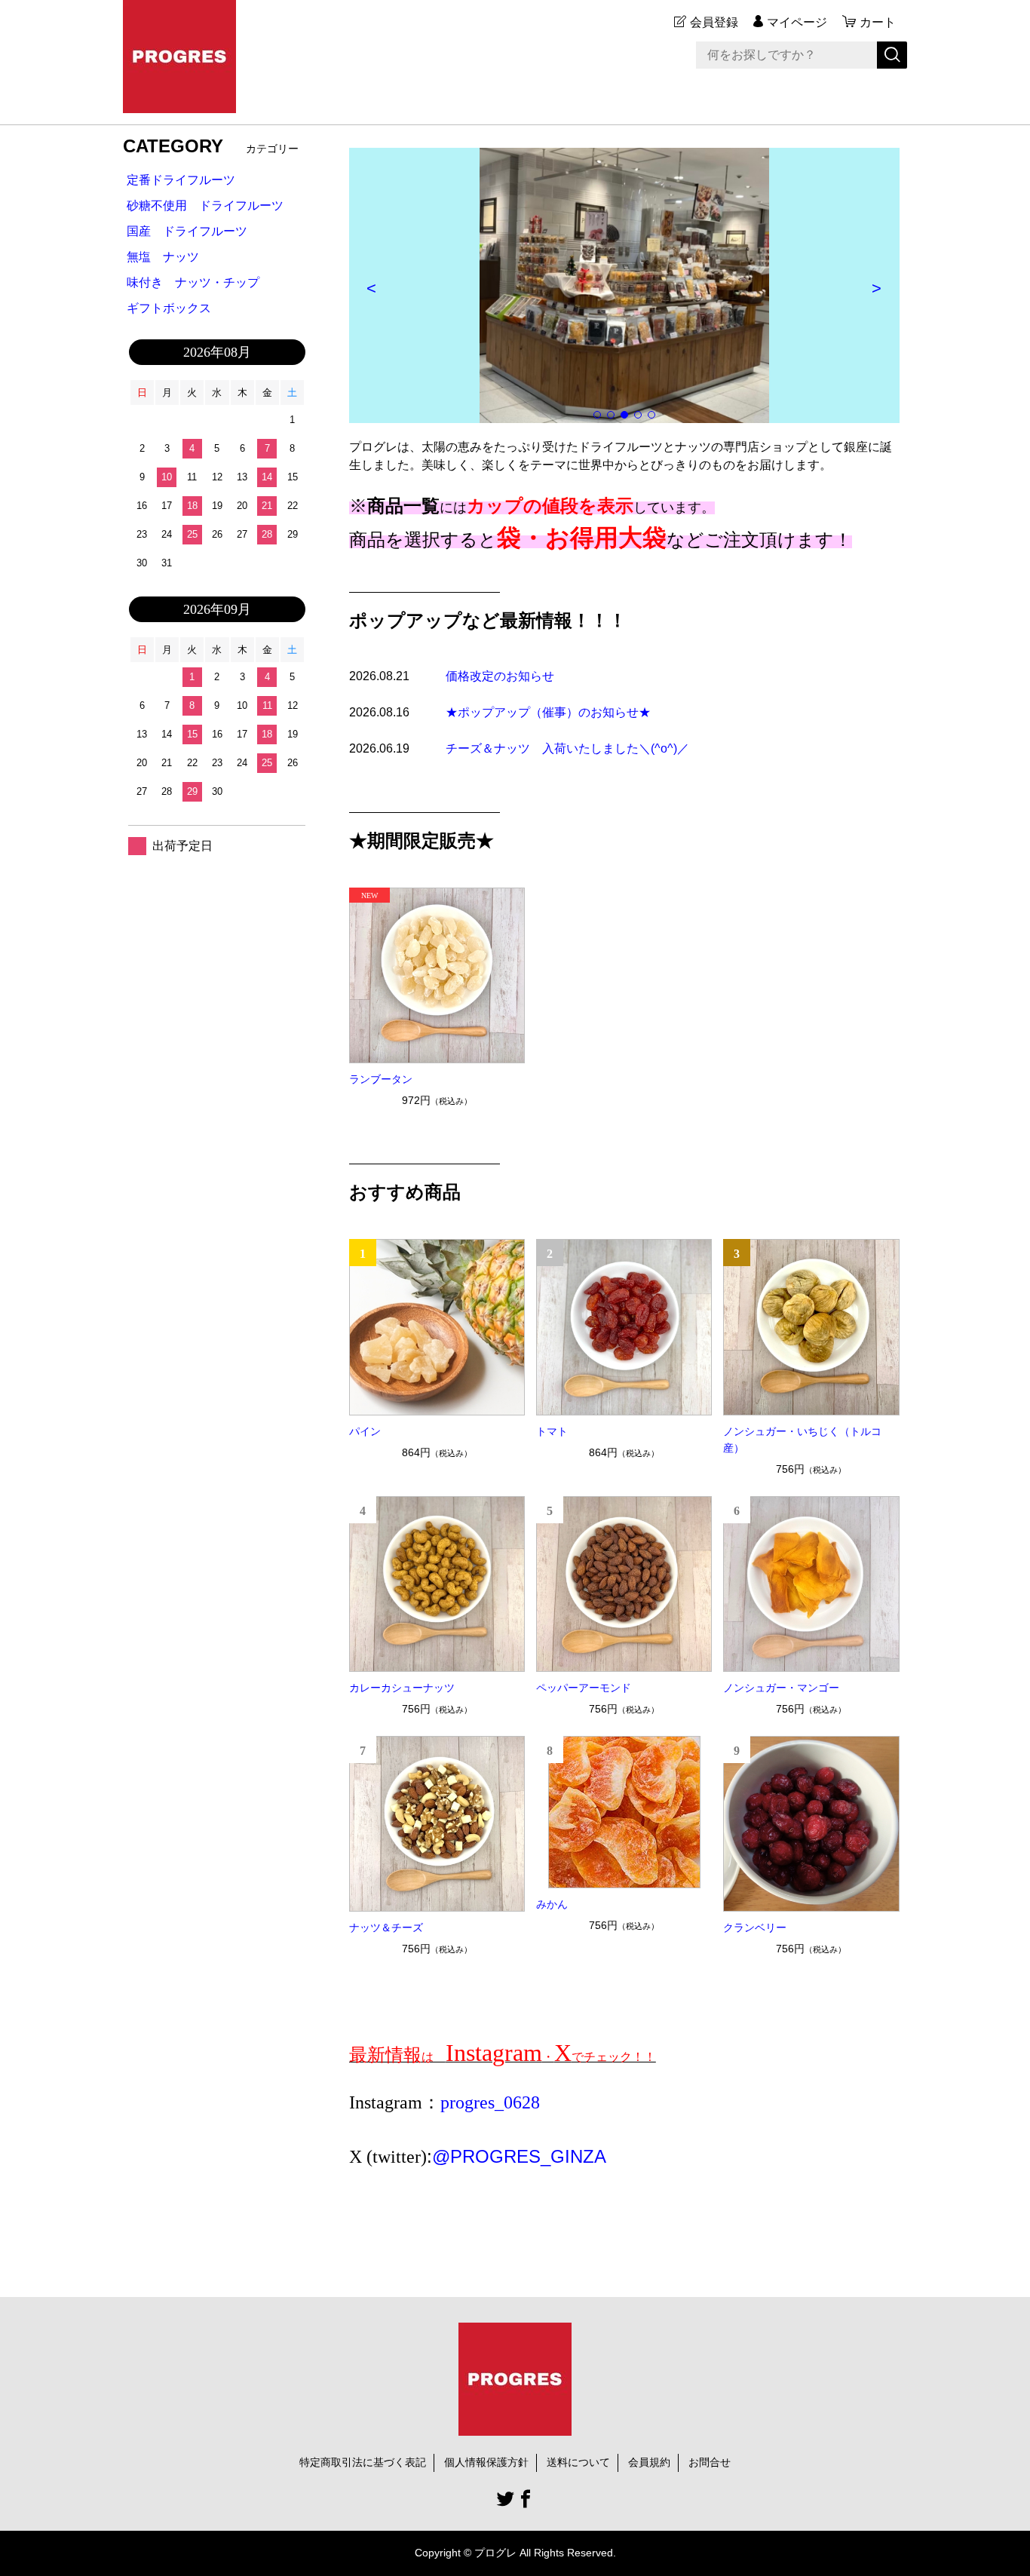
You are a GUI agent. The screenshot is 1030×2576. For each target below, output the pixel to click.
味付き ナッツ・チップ (193, 282)
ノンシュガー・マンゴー (781, 1688)
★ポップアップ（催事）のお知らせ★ (548, 712)
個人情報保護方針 (486, 2462)
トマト (552, 1431)
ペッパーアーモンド (584, 1688)
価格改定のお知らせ (500, 676)
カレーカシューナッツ (402, 1688)
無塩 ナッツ (163, 257)
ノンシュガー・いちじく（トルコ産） (802, 1440)
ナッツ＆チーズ (386, 1927)
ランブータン (381, 1079)
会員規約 (649, 2462)
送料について (578, 2462)
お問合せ (710, 2462)
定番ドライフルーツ (181, 180)
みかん (552, 1904)
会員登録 (714, 22)
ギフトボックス (169, 308)
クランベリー (755, 1927)
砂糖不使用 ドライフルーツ (205, 205)
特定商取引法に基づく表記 (363, 2462)
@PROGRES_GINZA (519, 2156)
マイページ (797, 22)
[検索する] (892, 55)
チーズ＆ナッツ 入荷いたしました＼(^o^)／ (567, 748)
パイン (365, 1431)
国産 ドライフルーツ (187, 231)
